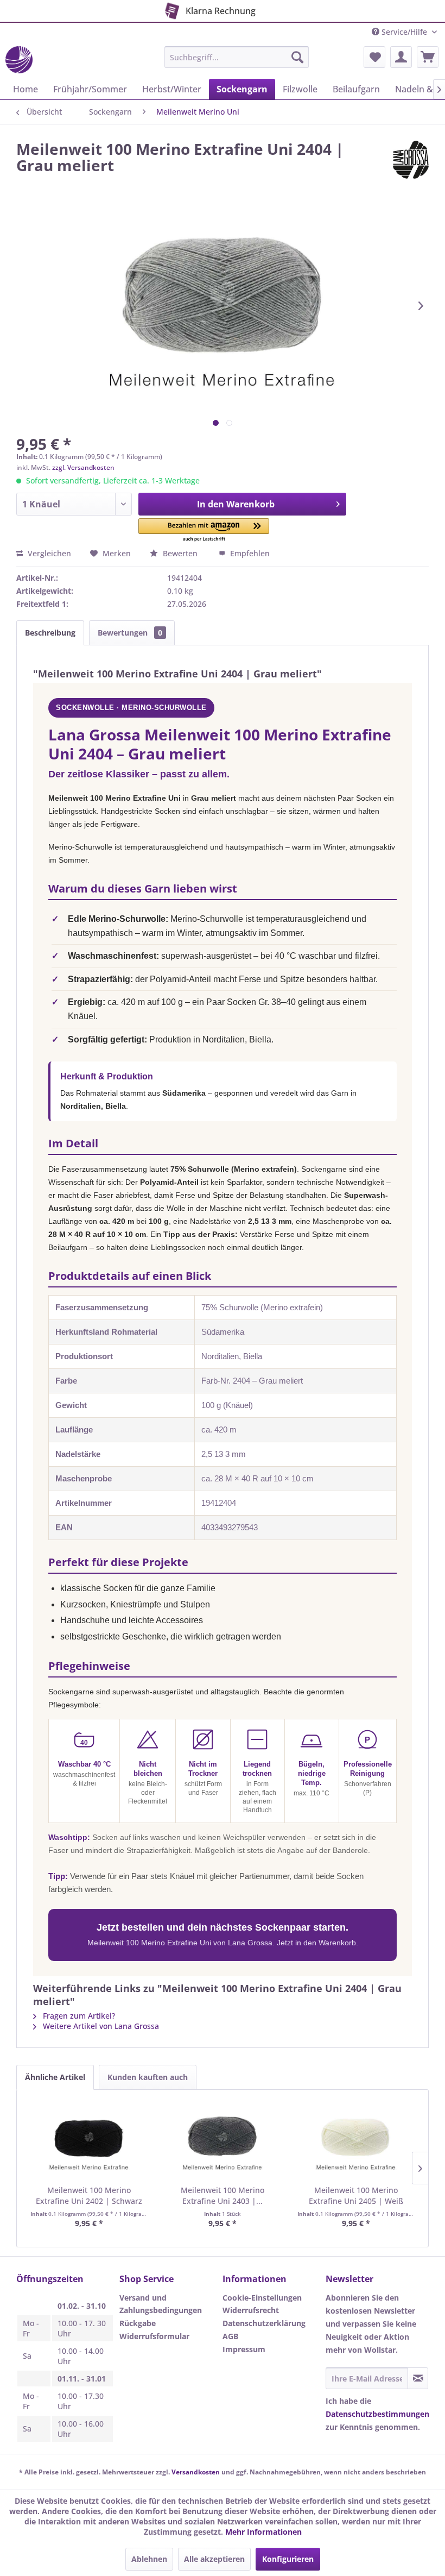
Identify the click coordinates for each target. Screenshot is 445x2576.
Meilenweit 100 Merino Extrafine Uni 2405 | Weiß (356, 2195)
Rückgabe (138, 2323)
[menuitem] (237, 57)
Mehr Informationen (263, 2532)
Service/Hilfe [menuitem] (404, 32)
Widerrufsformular (154, 2336)
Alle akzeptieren (214, 2559)
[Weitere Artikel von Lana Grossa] (411, 160)
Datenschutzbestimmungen (377, 2414)
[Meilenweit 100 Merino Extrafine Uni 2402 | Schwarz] (89, 2141)
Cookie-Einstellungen (262, 2298)
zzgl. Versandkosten (83, 467)
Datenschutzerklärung (264, 2323)
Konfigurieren (288, 2559)
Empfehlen (249, 553)
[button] (204, 530)
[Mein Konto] (401, 57)
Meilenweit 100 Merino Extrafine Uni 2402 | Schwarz (89, 2195)
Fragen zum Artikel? (78, 2016)
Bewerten (180, 553)
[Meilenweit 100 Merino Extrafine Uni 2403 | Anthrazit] (223, 2141)
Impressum (244, 2349)
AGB (230, 2336)
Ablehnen (149, 2559)
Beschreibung (50, 633)
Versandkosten (196, 2472)
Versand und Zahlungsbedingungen (161, 2304)
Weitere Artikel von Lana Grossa (100, 2026)
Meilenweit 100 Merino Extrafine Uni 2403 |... (223, 2195)
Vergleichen (48, 553)
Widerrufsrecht (251, 2310)
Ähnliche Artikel (55, 2077)
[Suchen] (297, 57)
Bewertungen (130, 633)
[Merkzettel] (374, 57)
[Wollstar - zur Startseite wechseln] (19, 60)
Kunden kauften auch (148, 2077)
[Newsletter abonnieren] (418, 2378)
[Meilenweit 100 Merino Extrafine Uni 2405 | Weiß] (356, 2141)
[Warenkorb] (428, 57)
